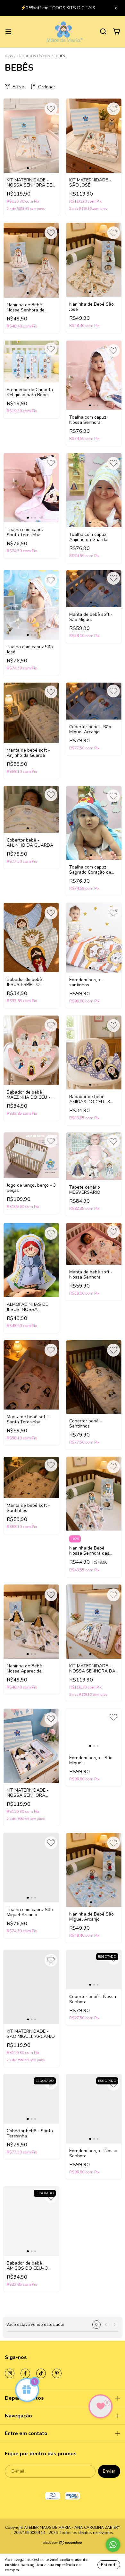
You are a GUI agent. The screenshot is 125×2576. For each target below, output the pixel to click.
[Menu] (8, 32)
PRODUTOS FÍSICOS (33, 56)
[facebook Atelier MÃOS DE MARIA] (25, 2373)
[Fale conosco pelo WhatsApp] (113, 2545)
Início (9, 56)
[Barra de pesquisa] (103, 32)
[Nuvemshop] (63, 2544)
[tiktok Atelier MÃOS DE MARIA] (41, 2373)
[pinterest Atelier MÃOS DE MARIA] (57, 2373)
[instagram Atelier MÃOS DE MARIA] (10, 2373)
